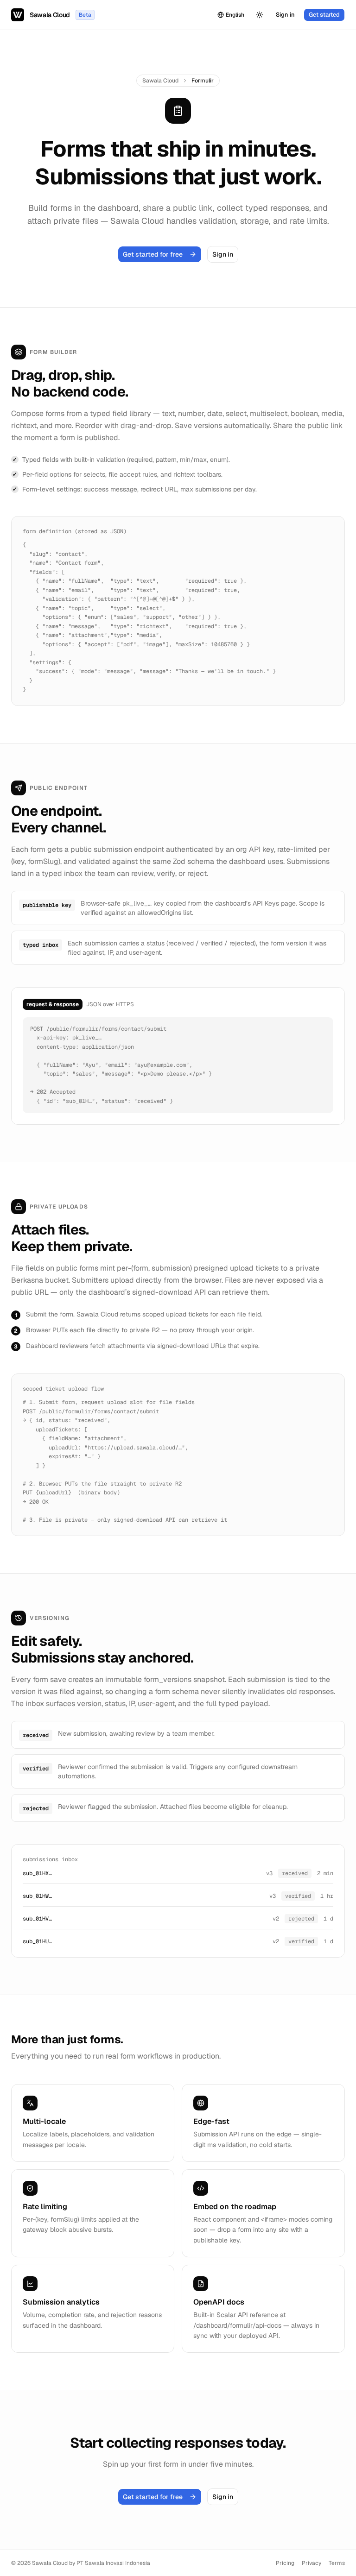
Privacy (311, 2563)
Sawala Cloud (160, 81)
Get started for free (153, 254)
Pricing (285, 2563)
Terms (337, 2563)
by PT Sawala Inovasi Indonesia (110, 2563)
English (235, 15)
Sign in (285, 15)
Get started (324, 15)
